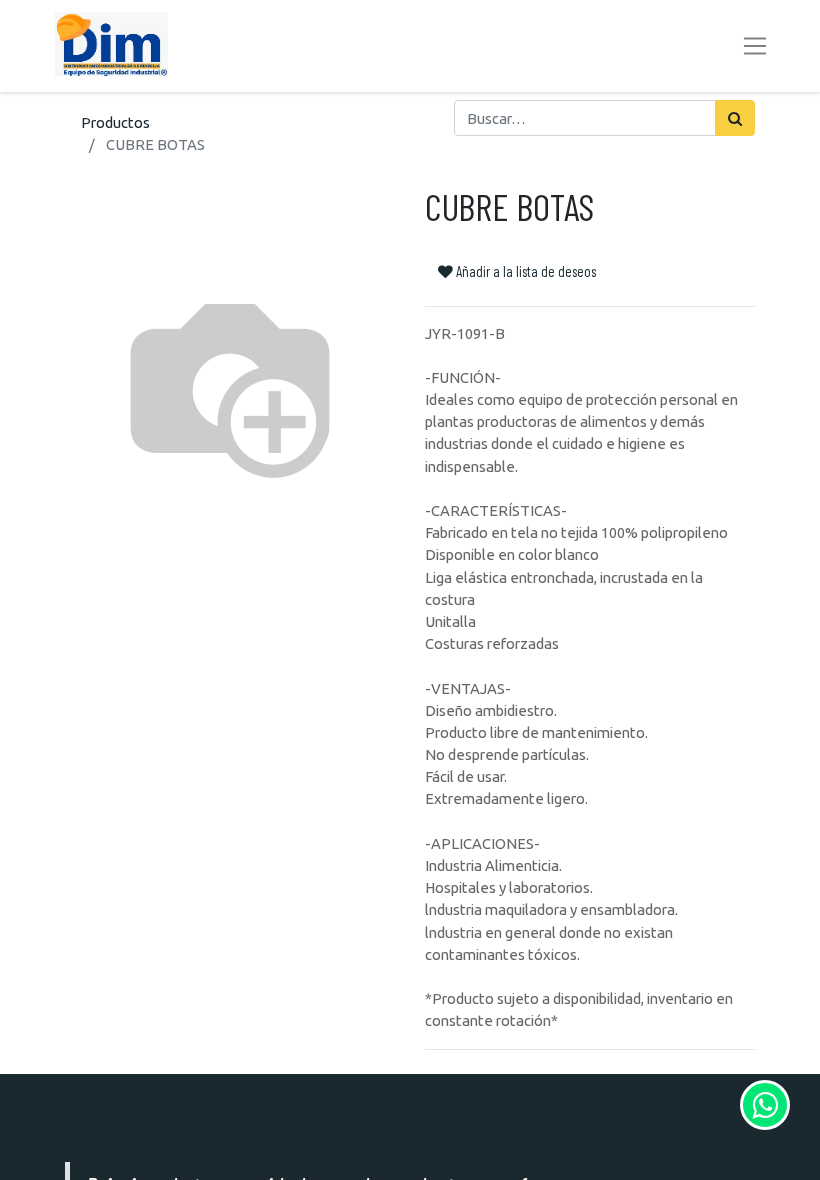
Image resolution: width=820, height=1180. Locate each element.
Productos (115, 122)
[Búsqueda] (735, 118)
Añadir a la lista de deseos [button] (524, 271)
